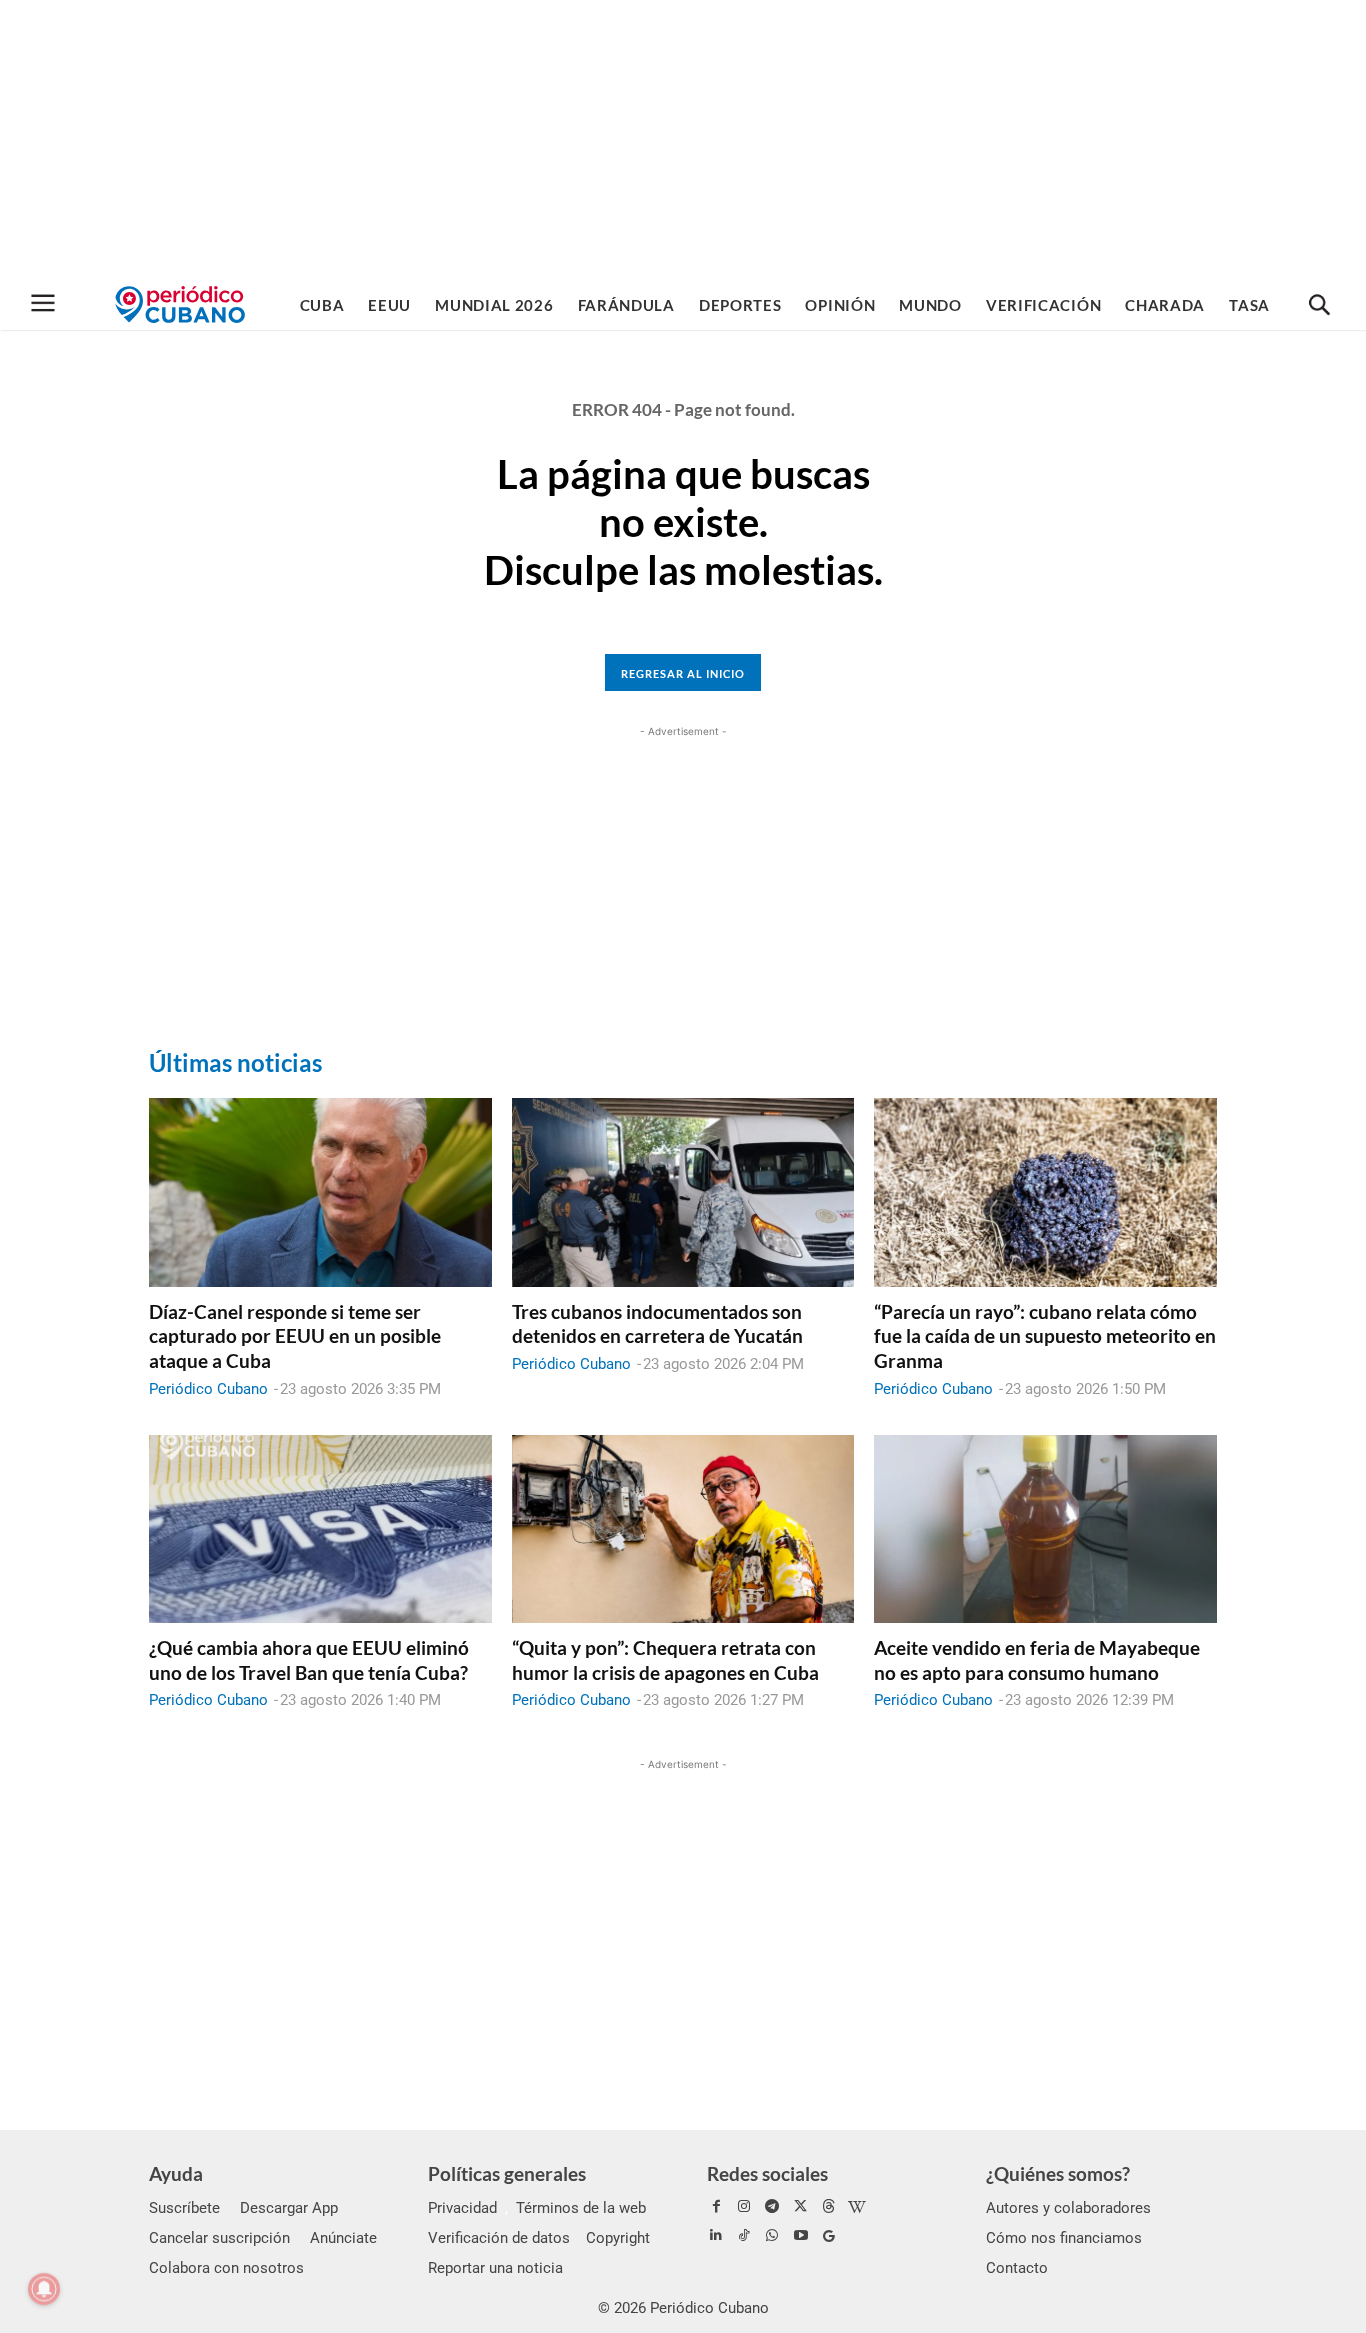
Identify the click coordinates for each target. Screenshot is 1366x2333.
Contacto (1017, 2268)
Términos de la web (581, 2208)
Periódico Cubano (208, 1389)
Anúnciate (343, 2238)
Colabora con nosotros (226, 2268)
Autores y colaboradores (1068, 2208)
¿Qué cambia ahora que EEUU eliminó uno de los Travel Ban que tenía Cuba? (309, 1660)
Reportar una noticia (495, 2268)
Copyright (618, 2238)
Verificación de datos (499, 2238)
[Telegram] (772, 2207)
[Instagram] (744, 2207)
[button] (1319, 306)
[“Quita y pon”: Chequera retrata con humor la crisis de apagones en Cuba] (683, 1529)
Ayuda (176, 2173)
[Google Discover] (829, 2236)
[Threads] (829, 2207)
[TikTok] (744, 2236)
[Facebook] (716, 2207)
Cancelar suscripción (219, 2238)
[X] (801, 2207)
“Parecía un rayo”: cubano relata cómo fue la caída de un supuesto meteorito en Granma (1045, 1336)
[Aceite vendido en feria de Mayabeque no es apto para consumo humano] (1045, 1529)
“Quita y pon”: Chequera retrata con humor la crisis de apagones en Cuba (665, 1660)
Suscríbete (184, 2208)
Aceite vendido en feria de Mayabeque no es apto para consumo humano (1037, 1660)
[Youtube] (801, 2236)
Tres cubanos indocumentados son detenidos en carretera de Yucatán (657, 1324)
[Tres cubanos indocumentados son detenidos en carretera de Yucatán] (683, 1192)
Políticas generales (507, 2173)
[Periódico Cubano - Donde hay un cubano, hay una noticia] (180, 304)
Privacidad (462, 2208)
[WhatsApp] (772, 2236)
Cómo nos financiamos (1064, 2238)
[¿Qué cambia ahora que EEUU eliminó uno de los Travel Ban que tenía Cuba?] (320, 1529)
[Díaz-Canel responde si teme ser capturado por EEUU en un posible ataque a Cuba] (320, 1192)
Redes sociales (767, 2173)
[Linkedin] (716, 2236)
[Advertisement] (683, 140)
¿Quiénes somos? (1058, 2173)
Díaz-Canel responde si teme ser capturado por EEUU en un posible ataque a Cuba (295, 1336)
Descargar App (289, 2208)
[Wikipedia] (857, 2207)
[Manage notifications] (44, 2289)
